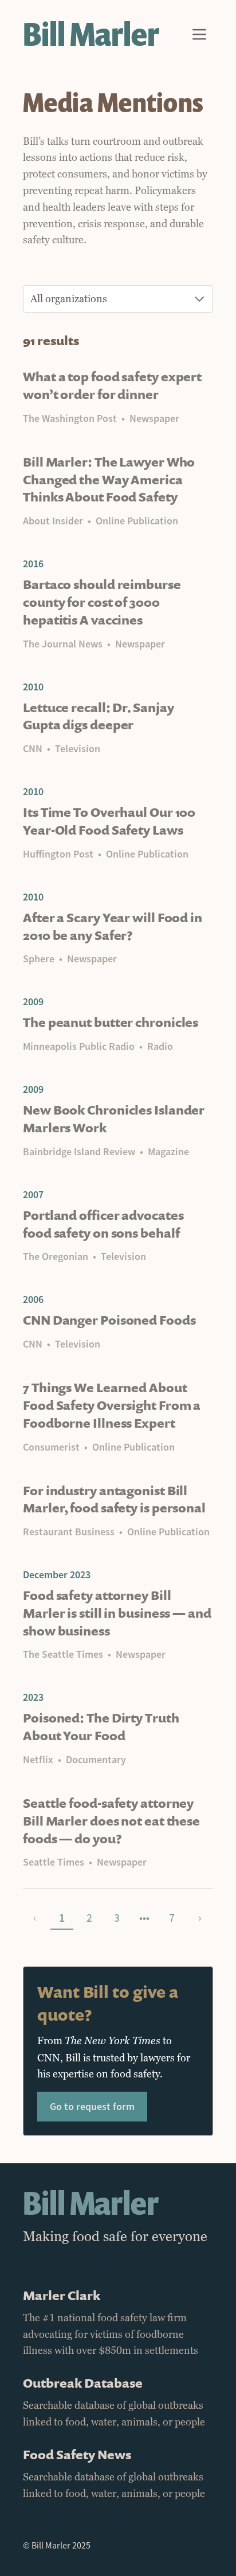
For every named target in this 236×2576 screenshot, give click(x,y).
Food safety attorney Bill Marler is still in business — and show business (117, 1613)
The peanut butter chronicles (111, 1022)
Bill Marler (91, 34)
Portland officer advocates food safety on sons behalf (103, 1224)
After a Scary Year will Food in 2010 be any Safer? (113, 926)
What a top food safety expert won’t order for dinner (112, 385)
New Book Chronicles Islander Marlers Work (114, 1119)
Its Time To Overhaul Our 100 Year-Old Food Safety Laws (109, 821)
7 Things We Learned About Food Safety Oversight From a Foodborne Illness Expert (112, 1405)
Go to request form (92, 2106)
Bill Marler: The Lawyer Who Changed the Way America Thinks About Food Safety (109, 479)
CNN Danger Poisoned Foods (109, 1320)
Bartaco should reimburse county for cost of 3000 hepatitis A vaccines (102, 602)
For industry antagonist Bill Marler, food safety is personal (114, 1499)
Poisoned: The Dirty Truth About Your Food (101, 1726)
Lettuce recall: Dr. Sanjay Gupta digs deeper (98, 716)
